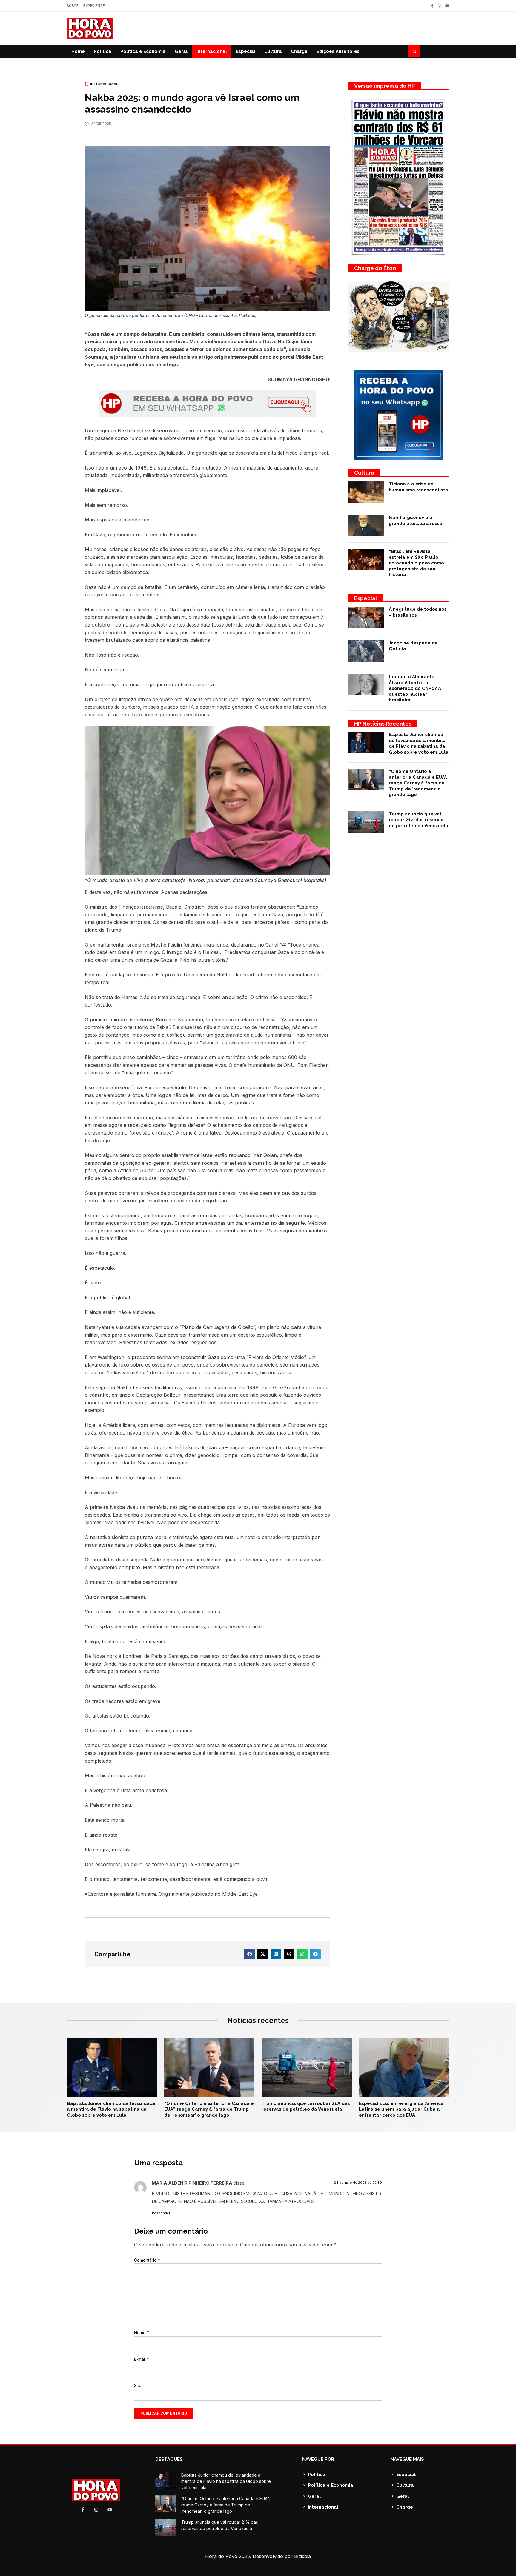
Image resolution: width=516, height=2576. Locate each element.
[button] (414, 51)
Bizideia (302, 2556)
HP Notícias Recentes (383, 724)
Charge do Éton (375, 268)
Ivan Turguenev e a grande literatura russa (416, 521)
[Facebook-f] (432, 6)
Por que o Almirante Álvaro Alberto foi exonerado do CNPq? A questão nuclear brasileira (415, 688)
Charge (299, 51)
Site (138, 2385)
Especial (246, 51)
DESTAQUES (169, 2459)
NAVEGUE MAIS (407, 2459)
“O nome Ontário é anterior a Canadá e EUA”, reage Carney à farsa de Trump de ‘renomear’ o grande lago (418, 783)
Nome (142, 2333)
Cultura (273, 51)
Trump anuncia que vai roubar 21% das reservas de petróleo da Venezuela (419, 820)
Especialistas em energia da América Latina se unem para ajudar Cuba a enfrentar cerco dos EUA (401, 2109)
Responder (161, 2213)
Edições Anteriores (338, 51)
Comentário (147, 2260)
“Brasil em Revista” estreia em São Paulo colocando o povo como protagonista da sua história (416, 563)
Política (103, 51)
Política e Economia (143, 51)
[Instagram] (440, 6)
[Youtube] (447, 6)
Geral (181, 51)
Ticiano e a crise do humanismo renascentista (419, 487)
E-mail (142, 2359)
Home (78, 51)
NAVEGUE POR (318, 2459)
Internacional (212, 51)
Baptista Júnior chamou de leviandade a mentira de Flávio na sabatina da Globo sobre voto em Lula (419, 743)
